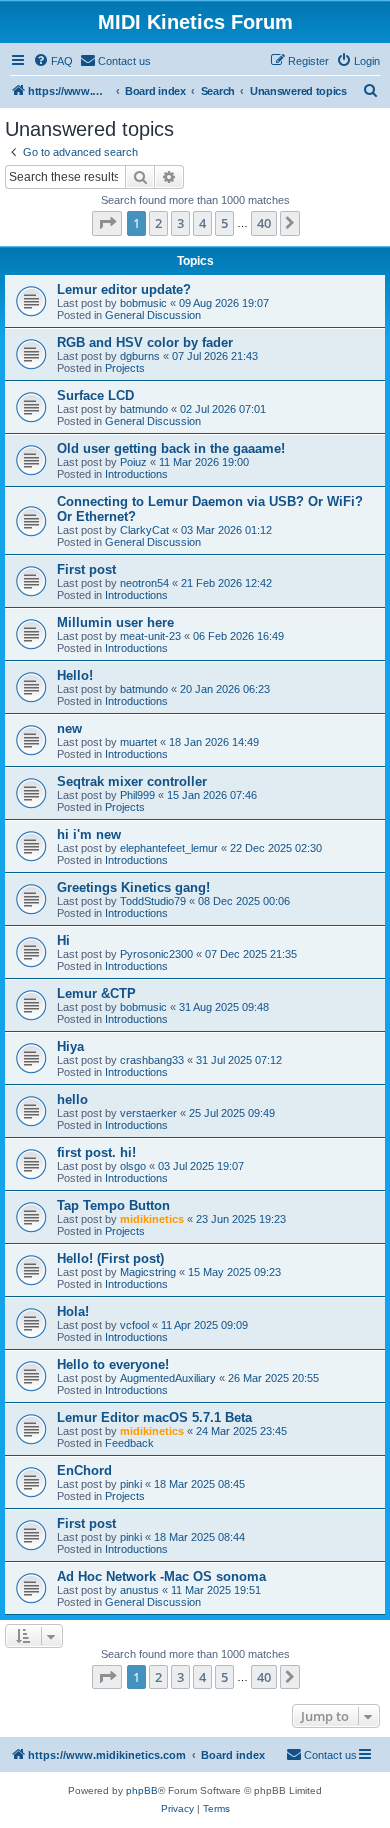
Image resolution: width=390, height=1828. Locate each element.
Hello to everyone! (113, 1364)
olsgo (133, 1166)
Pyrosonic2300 (156, 954)
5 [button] (224, 223)
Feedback (129, 1443)
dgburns (140, 356)
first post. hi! (96, 1152)
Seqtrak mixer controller (132, 781)
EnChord (84, 1470)
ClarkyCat (144, 530)
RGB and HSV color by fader (145, 342)
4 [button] (202, 223)
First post (86, 569)
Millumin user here (115, 622)
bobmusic (143, 303)
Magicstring (148, 1272)
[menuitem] (53, 61)
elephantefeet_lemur (169, 848)
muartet (138, 742)
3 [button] (180, 223)
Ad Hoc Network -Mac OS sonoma (161, 1576)
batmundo (144, 409)
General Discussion (153, 315)
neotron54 (144, 583)
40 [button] (264, 223)
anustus (139, 1590)
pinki (131, 1484)
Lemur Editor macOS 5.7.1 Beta (154, 1417)
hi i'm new (89, 834)
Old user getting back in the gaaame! (171, 448)
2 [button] (158, 223)
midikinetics (152, 1219)
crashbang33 (152, 1060)
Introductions (136, 474)
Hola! (73, 1311)
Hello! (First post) (110, 1258)
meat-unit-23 (150, 636)
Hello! (75, 675)
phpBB (142, 1790)
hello (72, 1099)
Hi (63, 940)
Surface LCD (95, 395)
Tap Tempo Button (113, 1205)
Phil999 (137, 795)
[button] (107, 223)
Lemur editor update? (124, 289)
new (69, 728)
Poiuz (133, 462)
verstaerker (148, 1113)
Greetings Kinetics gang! (133, 887)
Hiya (70, 1046)
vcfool (134, 1325)
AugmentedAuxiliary (168, 1378)
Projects (125, 368)
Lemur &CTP (96, 993)
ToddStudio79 (153, 901)
